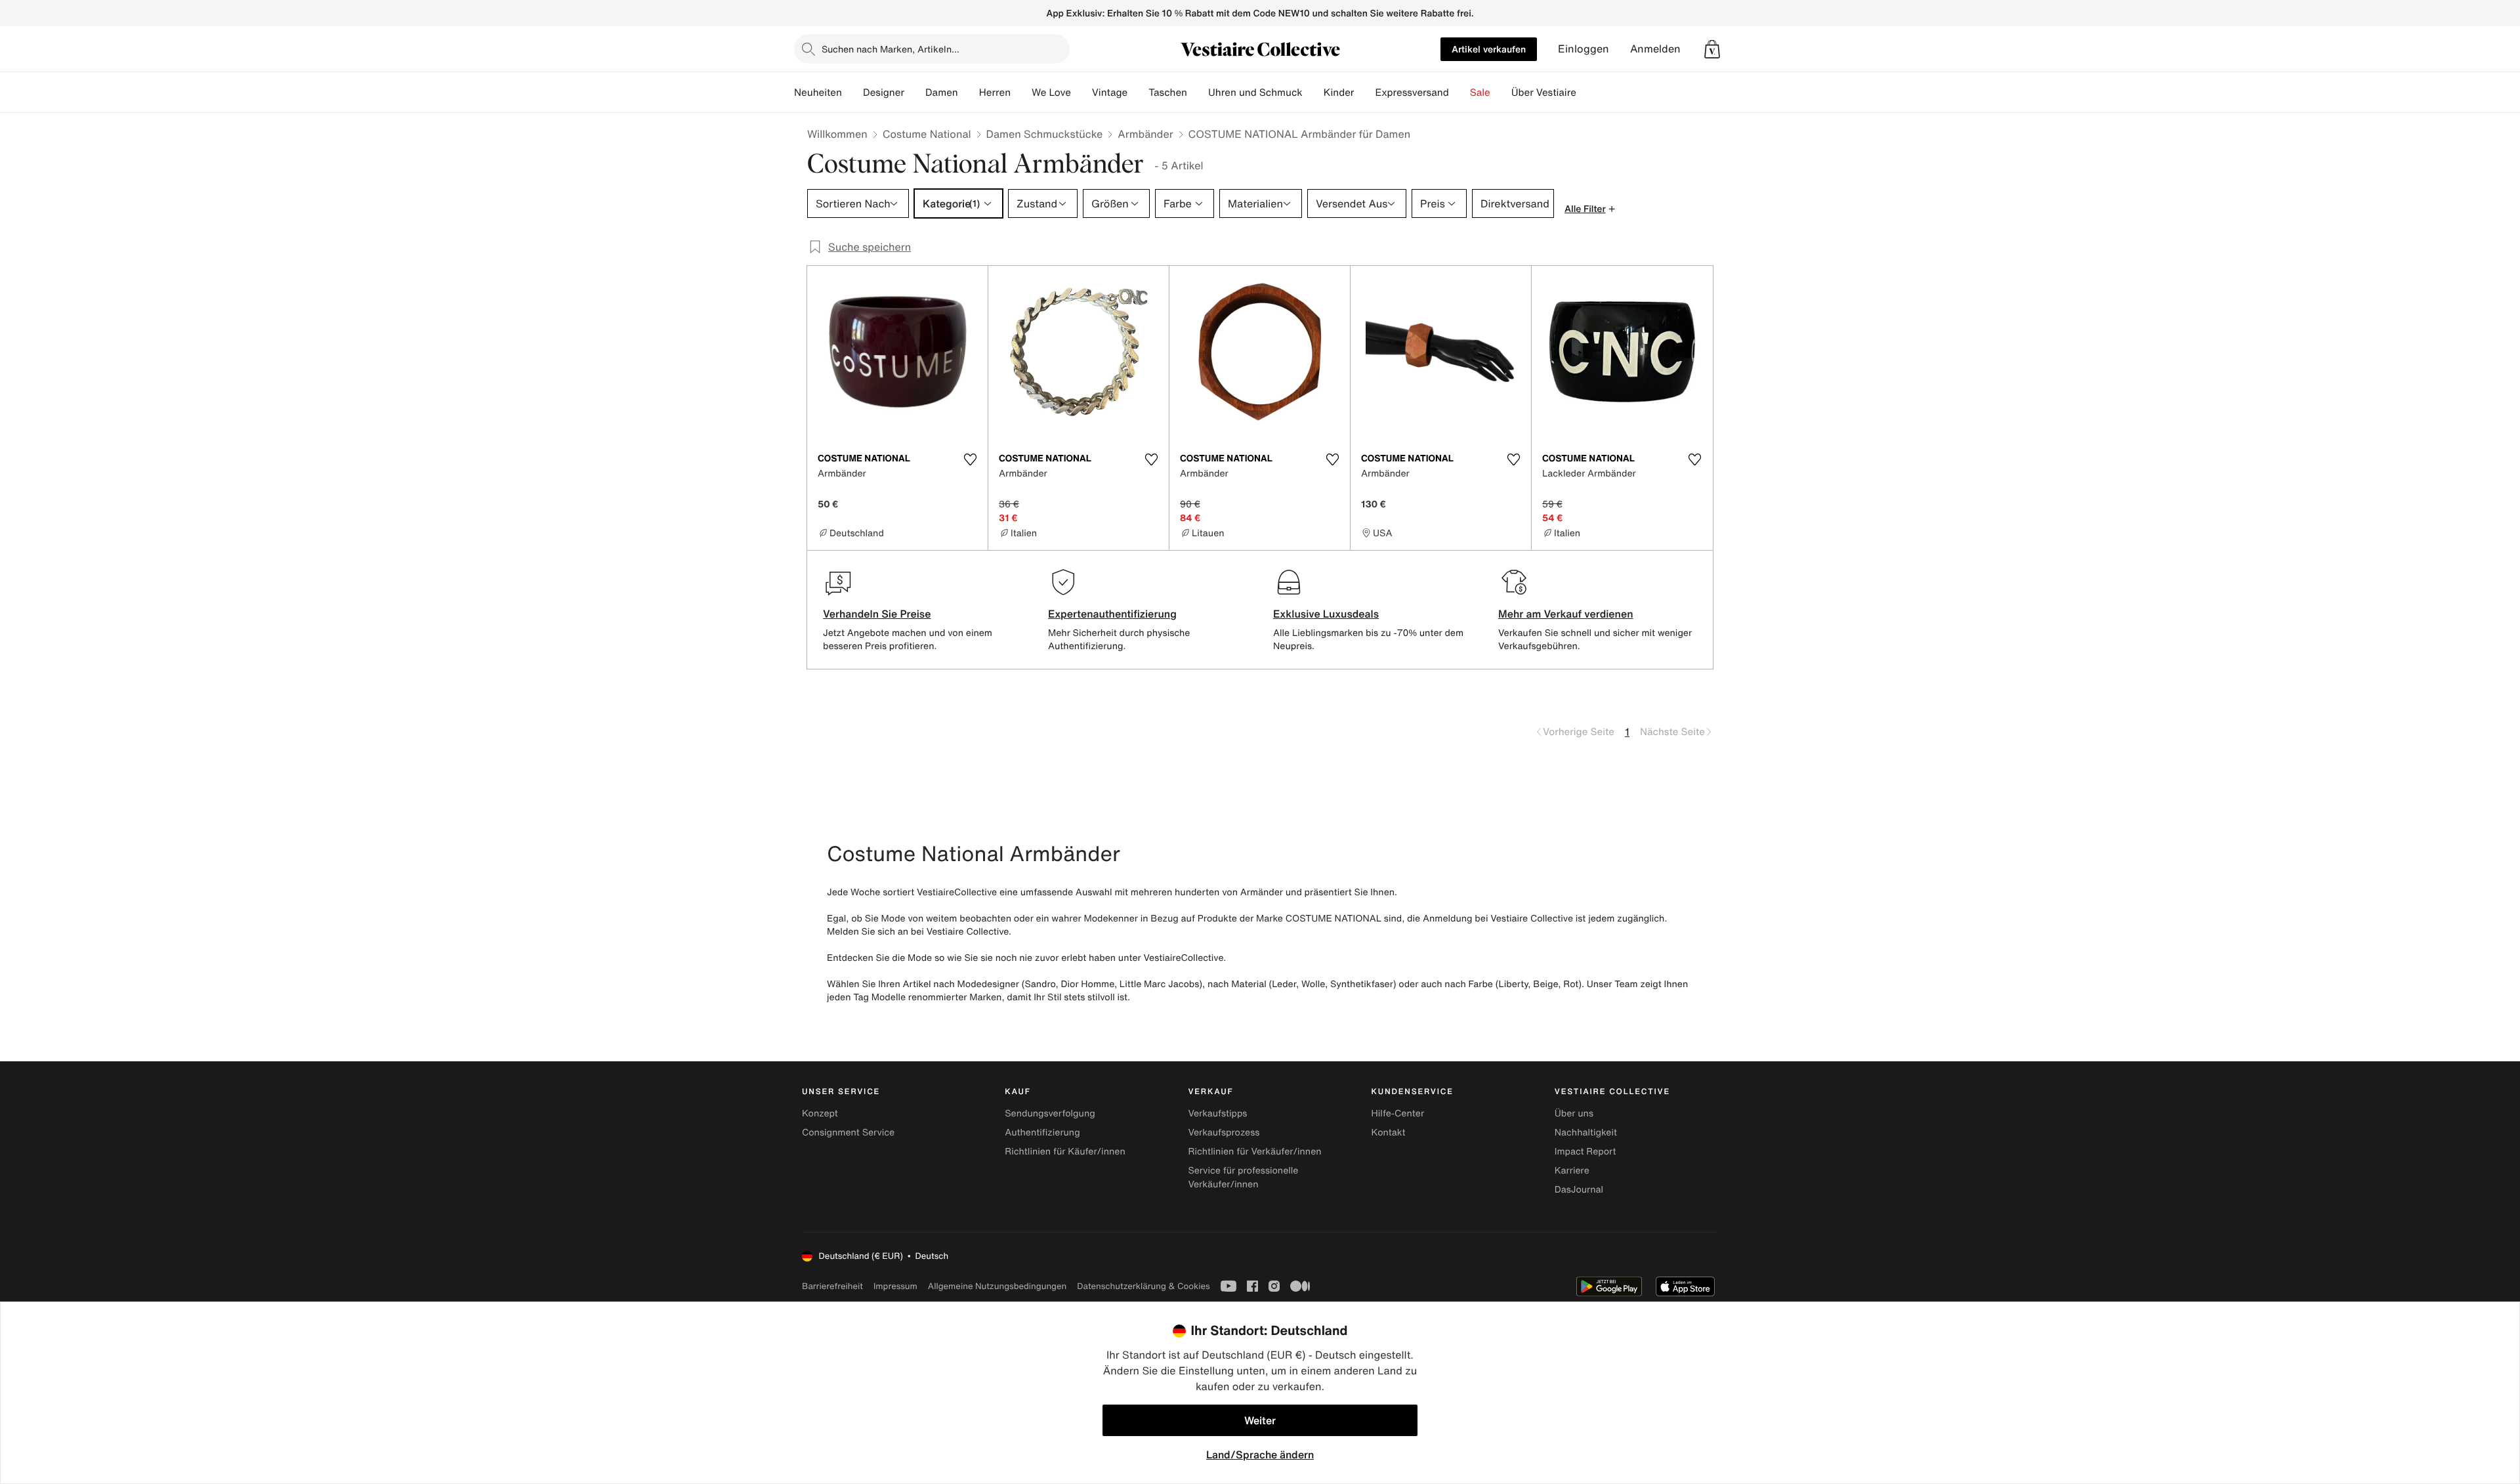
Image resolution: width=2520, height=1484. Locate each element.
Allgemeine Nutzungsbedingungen (997, 1286)
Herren (995, 93)
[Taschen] (1198, 93)
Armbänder (1145, 134)
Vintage (1110, 93)
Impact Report (1585, 1152)
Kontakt (1389, 1133)
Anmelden (1655, 49)
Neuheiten (818, 93)
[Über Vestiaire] (1587, 93)
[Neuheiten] (852, 93)
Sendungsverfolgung (1050, 1113)
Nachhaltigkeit (1586, 1133)
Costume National (927, 134)
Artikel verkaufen (1489, 49)
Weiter (1260, 1420)
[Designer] (915, 93)
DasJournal (1579, 1190)
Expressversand (1412, 93)
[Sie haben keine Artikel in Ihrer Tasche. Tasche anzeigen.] (1712, 49)
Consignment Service (848, 1133)
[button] (1712, 49)
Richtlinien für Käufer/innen (1065, 1152)
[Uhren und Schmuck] (1313, 93)
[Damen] (969, 93)
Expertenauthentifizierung (1112, 614)
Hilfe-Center (1398, 1113)
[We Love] (1081, 93)
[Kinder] (1364, 93)
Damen (942, 93)
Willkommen (837, 134)
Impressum (895, 1286)
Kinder (1339, 93)
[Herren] (1021, 93)
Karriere (1572, 1171)
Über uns (1574, 1113)
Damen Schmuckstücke (1045, 134)
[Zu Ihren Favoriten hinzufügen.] (970, 459)
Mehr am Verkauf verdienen (1566, 614)
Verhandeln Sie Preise (877, 614)
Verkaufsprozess (1224, 1133)
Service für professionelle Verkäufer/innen (1243, 1177)
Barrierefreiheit (832, 1286)
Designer (884, 93)
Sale (1480, 93)
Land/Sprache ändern (1260, 1454)
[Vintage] (1138, 93)
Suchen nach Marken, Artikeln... (891, 49)
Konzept (820, 1113)
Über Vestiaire (1544, 93)
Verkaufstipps (1217, 1113)
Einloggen (1584, 49)
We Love (1051, 93)
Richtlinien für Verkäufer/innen (1254, 1152)
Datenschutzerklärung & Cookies (1143, 1286)
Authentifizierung (1042, 1133)
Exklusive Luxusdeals (1326, 614)
